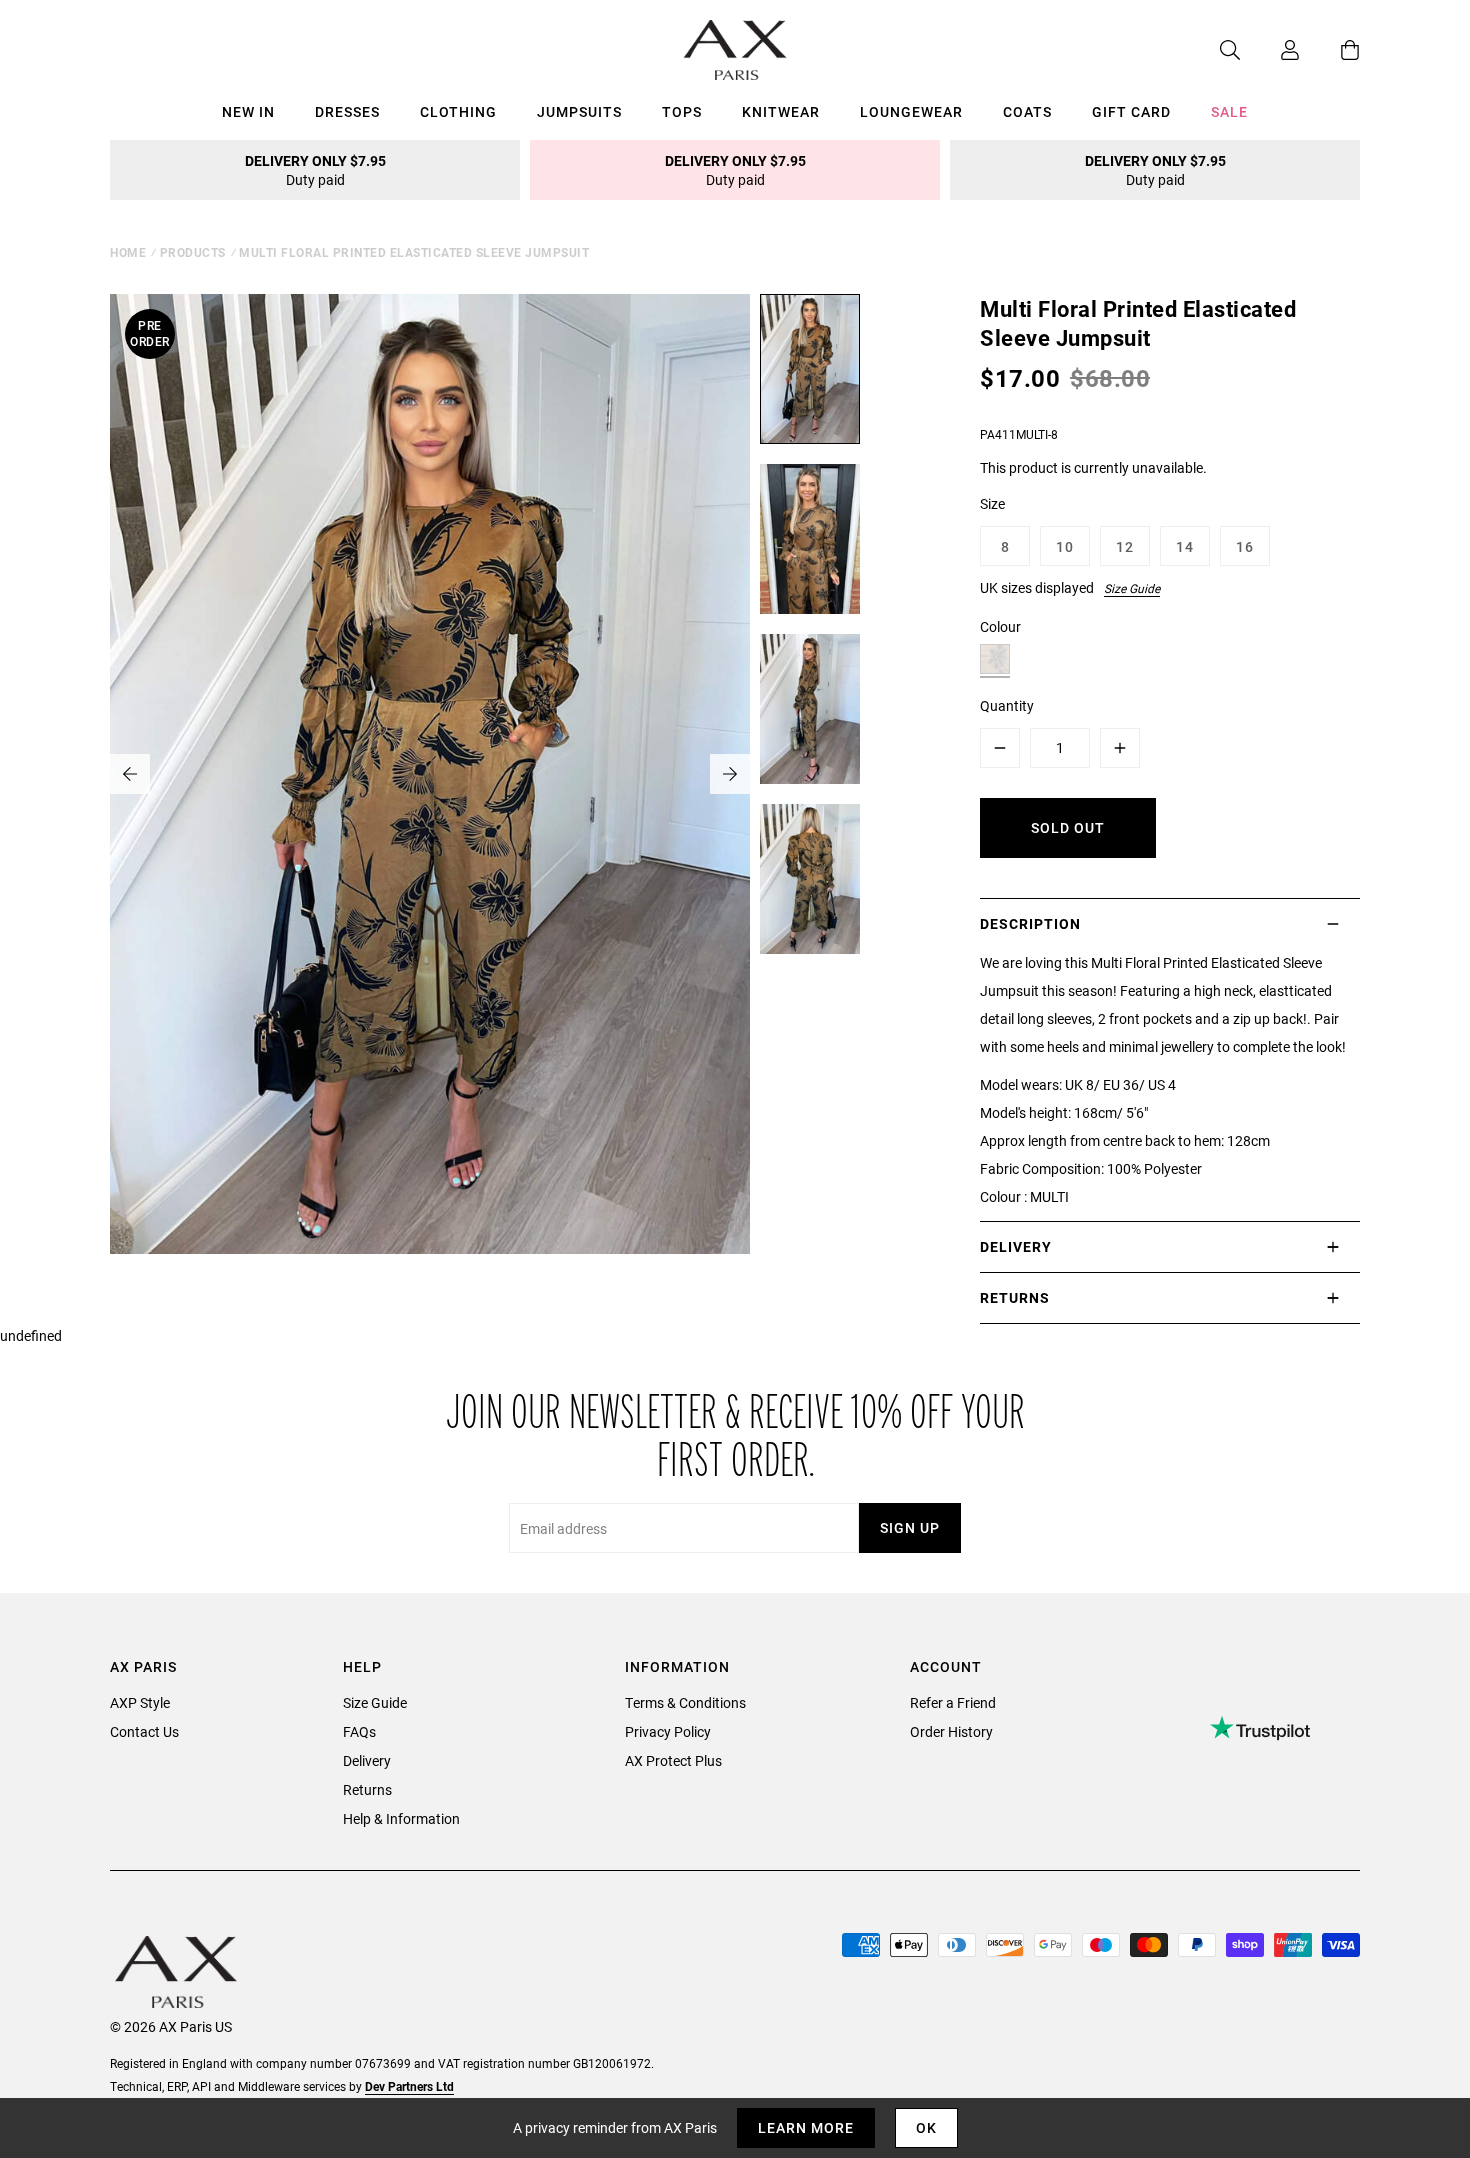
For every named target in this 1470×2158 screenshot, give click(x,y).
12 (1125, 546)
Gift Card (1131, 111)
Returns (367, 1789)
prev (130, 774)
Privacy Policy (668, 1731)
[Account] (1270, 50)
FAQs (359, 1731)
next (730, 774)
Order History (951, 1731)
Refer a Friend (953, 1702)
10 (1065, 546)
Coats (1027, 111)
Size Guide (1132, 588)
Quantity (1007, 705)
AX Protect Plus (673, 1760)
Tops (682, 111)
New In (248, 111)
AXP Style (140, 1702)
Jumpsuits (579, 111)
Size (992, 503)
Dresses (347, 111)
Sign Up (910, 1527)
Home (128, 252)
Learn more (806, 2127)
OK (926, 2127)
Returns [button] (1015, 1297)
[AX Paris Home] (735, 50)
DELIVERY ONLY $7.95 (315, 170)
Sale (1229, 111)
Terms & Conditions (685, 1702)
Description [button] (1030, 923)
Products (193, 252)
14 (1185, 546)
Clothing (458, 111)
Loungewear (911, 111)
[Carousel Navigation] (430, 774)
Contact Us (144, 1731)
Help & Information (401, 1818)
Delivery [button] (1016, 1246)
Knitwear (781, 111)
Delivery (367, 1760)
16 (1245, 546)
